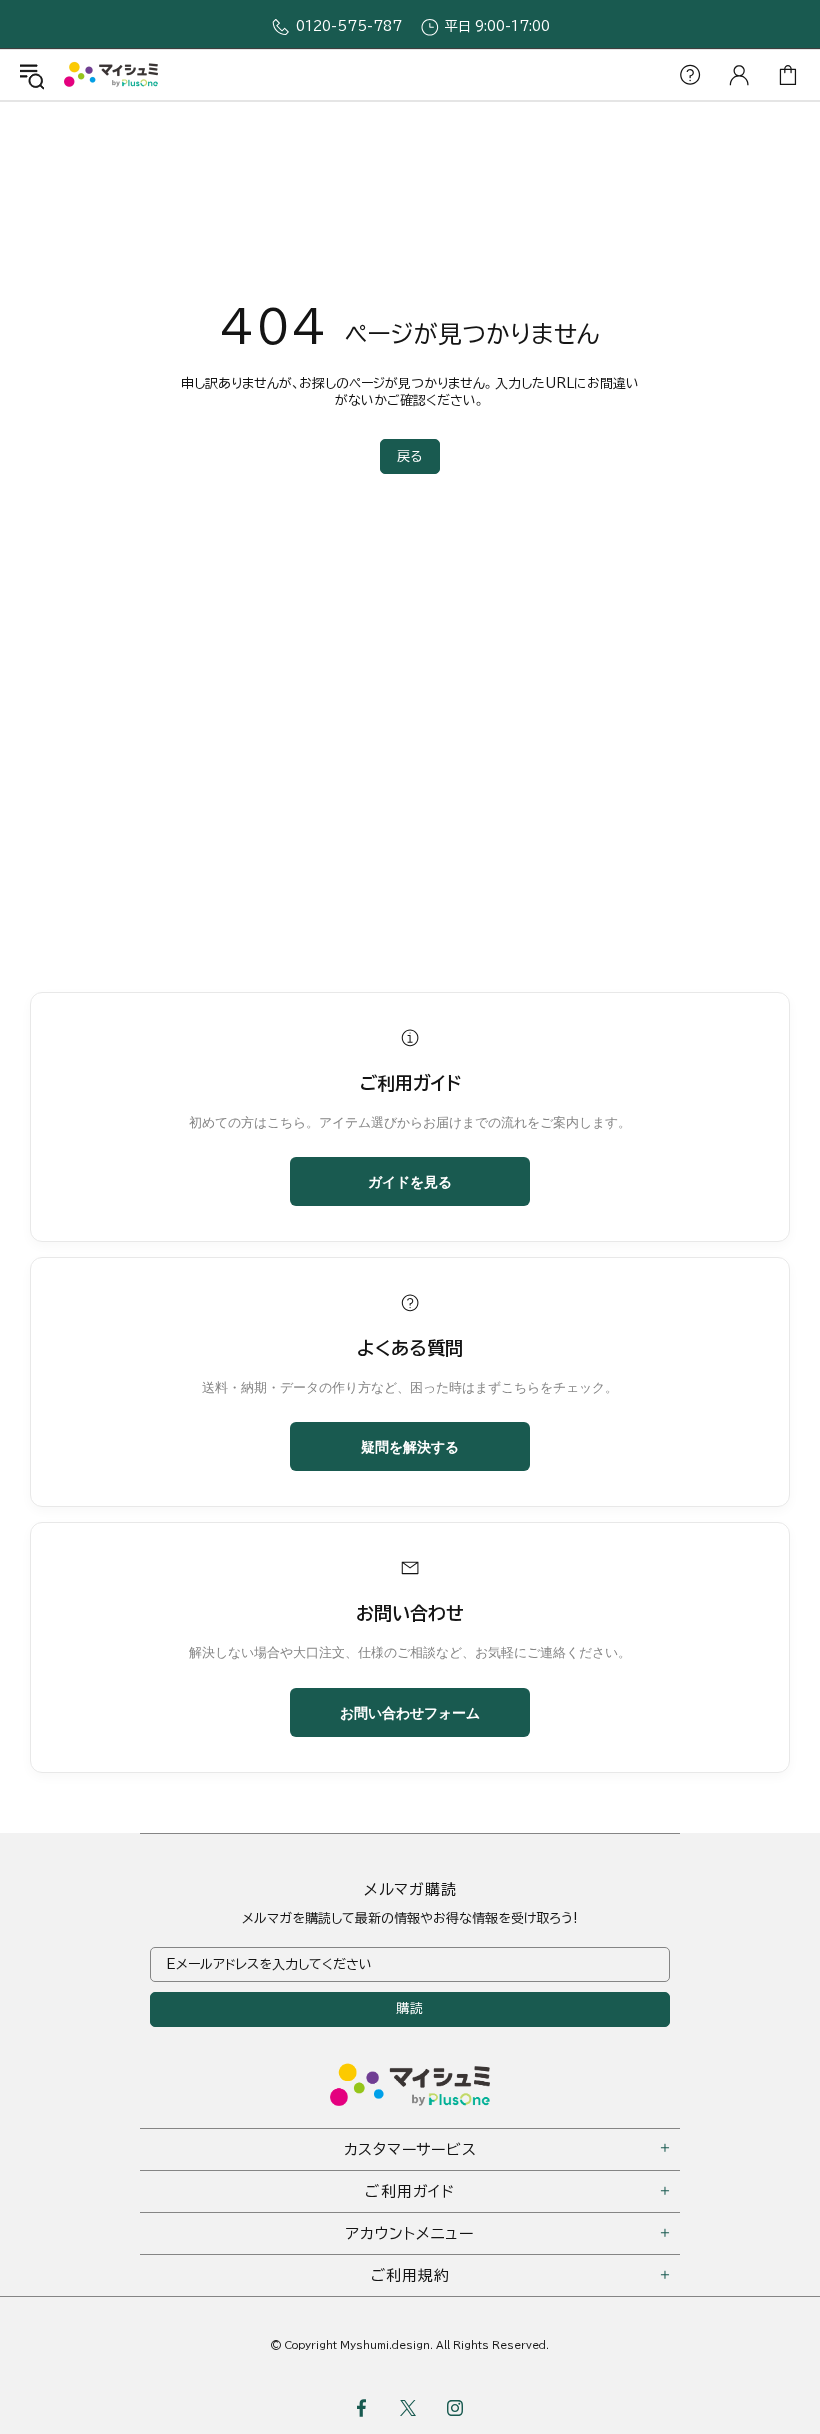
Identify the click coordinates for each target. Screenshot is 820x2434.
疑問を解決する (410, 1446)
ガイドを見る (410, 1181)
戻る (410, 456)
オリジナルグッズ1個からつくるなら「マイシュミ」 (111, 74)
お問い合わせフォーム (410, 1712)
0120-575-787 (349, 26)
